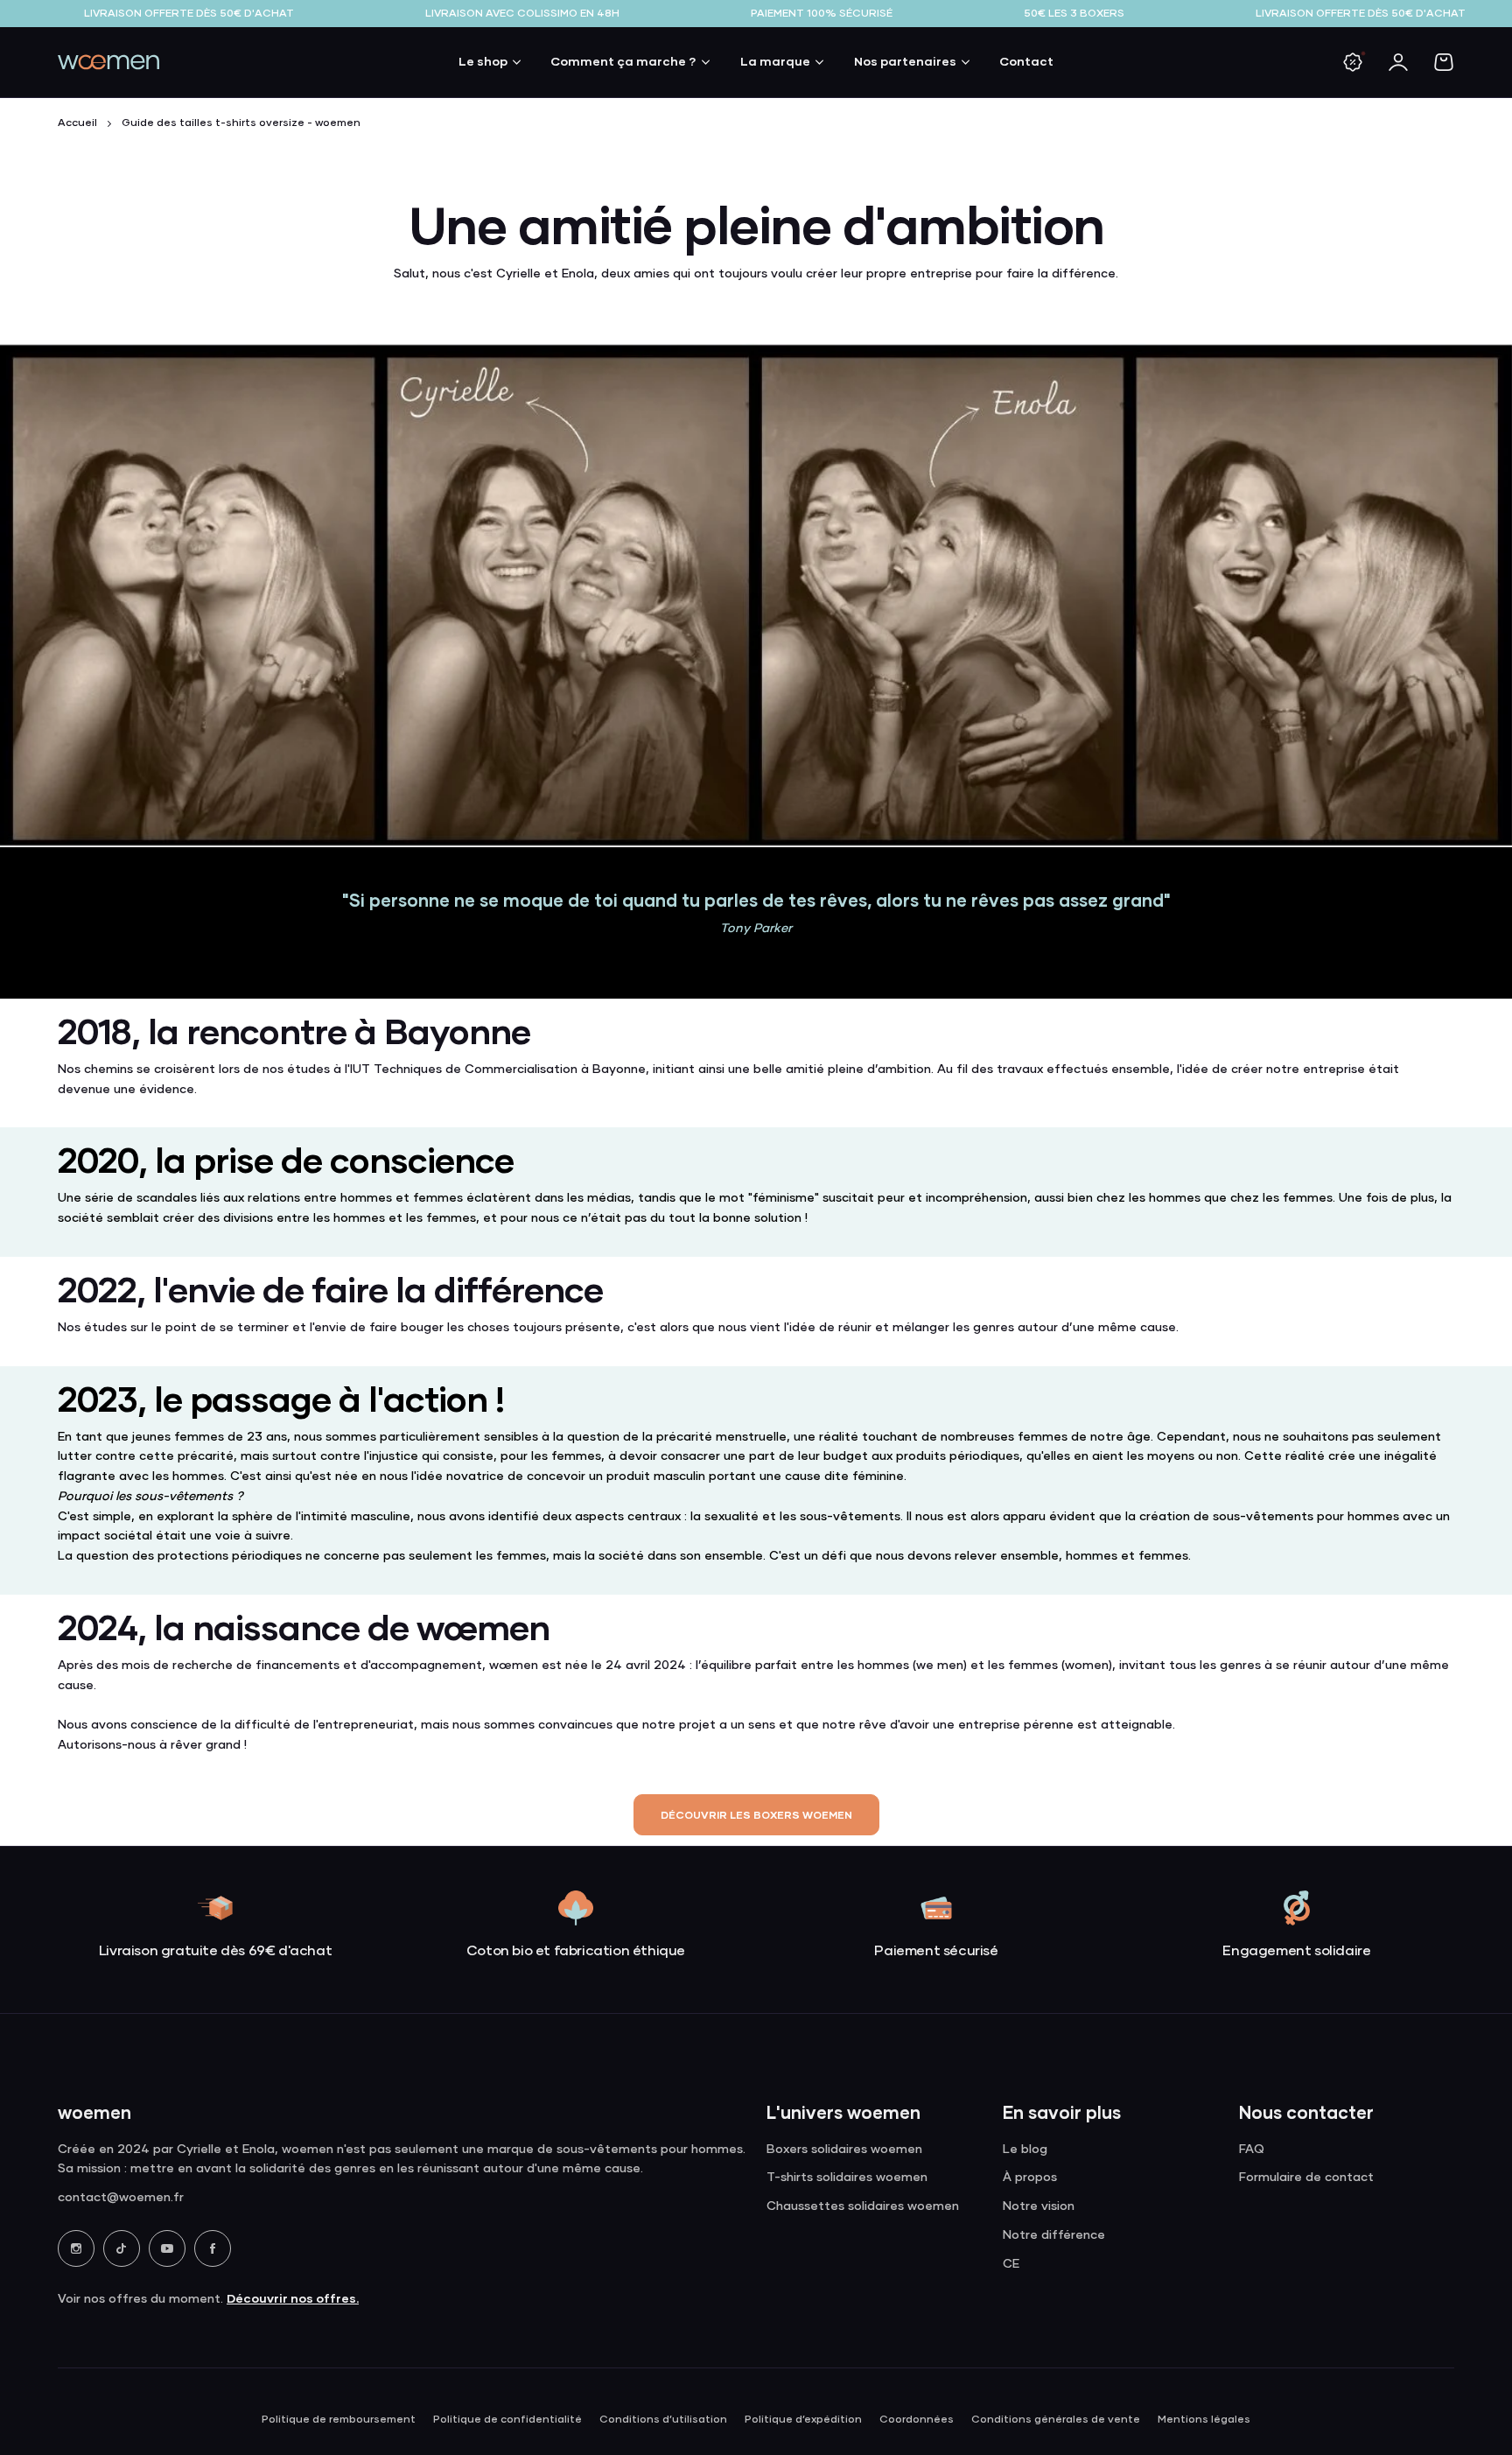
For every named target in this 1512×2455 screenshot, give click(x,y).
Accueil (77, 123)
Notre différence (1054, 2235)
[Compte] (1398, 62)
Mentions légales (1204, 2420)
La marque (775, 61)
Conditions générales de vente (1056, 2420)
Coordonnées (917, 2420)
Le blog (1025, 2150)
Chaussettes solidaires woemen (863, 2206)
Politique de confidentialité (507, 2420)
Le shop (483, 61)
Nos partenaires (905, 61)
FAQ (1252, 2150)
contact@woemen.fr (121, 2198)
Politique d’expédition (803, 2420)
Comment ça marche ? (623, 61)
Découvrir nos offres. (293, 2298)
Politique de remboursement (339, 2420)
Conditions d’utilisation (663, 2420)
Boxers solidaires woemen (844, 2150)
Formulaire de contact (1306, 2178)
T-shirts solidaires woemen (847, 2178)
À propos (1030, 2178)
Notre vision (1039, 2206)
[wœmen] (108, 62)
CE (1011, 2264)
